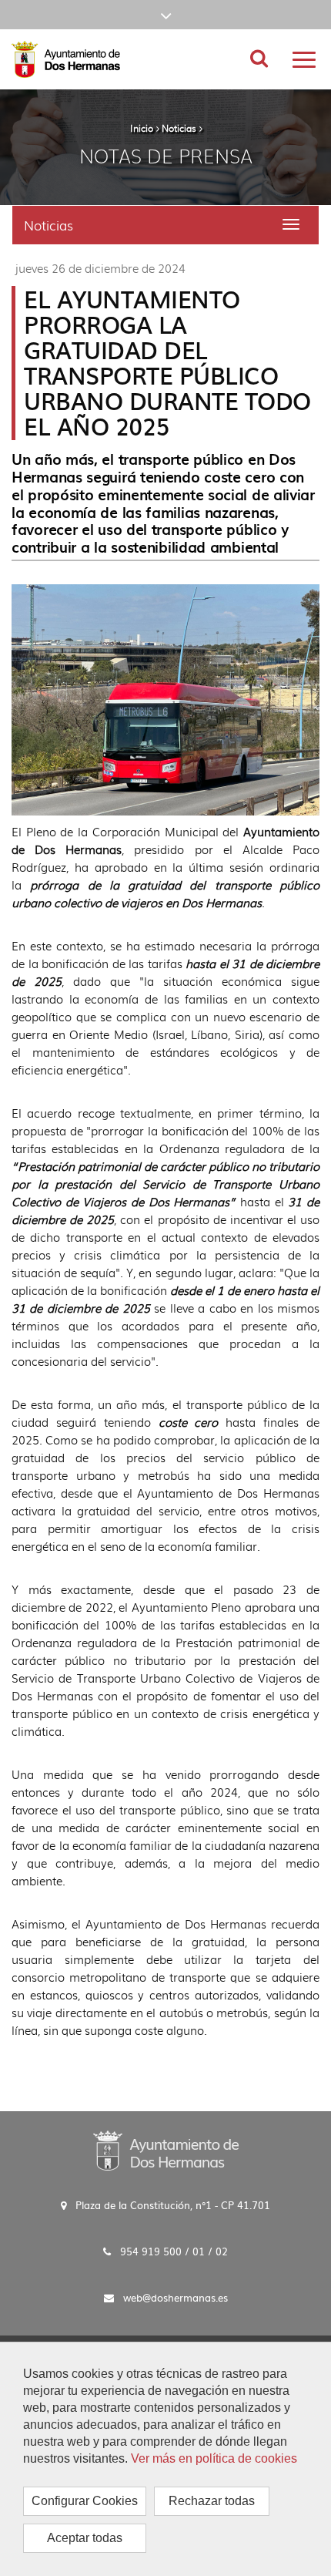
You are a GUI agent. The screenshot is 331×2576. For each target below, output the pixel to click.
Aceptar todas (85, 2538)
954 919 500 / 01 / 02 (174, 2251)
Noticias (179, 128)
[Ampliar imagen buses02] (165, 700)
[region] (165, 2459)
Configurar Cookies (85, 2501)
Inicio (142, 128)
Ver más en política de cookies (214, 2458)
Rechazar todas (212, 2501)
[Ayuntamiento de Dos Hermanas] (166, 2150)
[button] (165, 15)
